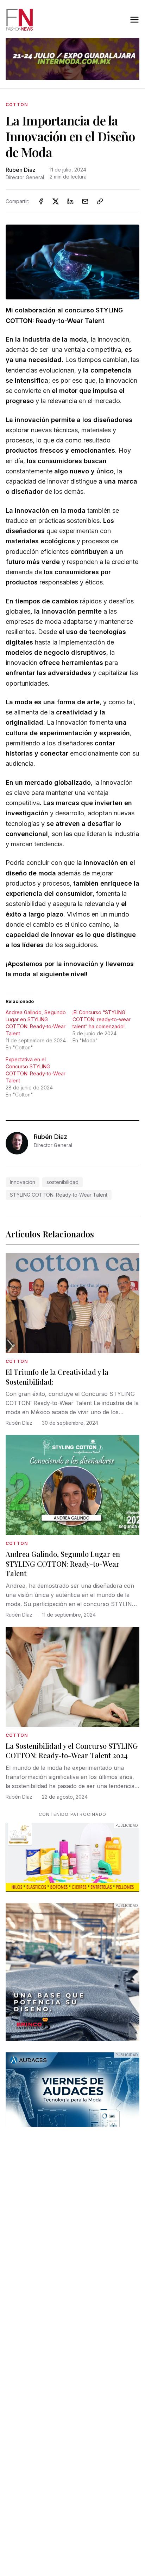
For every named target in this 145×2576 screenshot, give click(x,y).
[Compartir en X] (56, 201)
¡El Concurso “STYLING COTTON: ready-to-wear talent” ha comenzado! (102, 1019)
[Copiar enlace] (100, 201)
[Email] (85, 201)
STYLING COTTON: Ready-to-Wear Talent (59, 1195)
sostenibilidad (62, 1182)
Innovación (23, 1182)
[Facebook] (41, 201)
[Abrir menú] (134, 20)
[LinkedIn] (70, 201)
